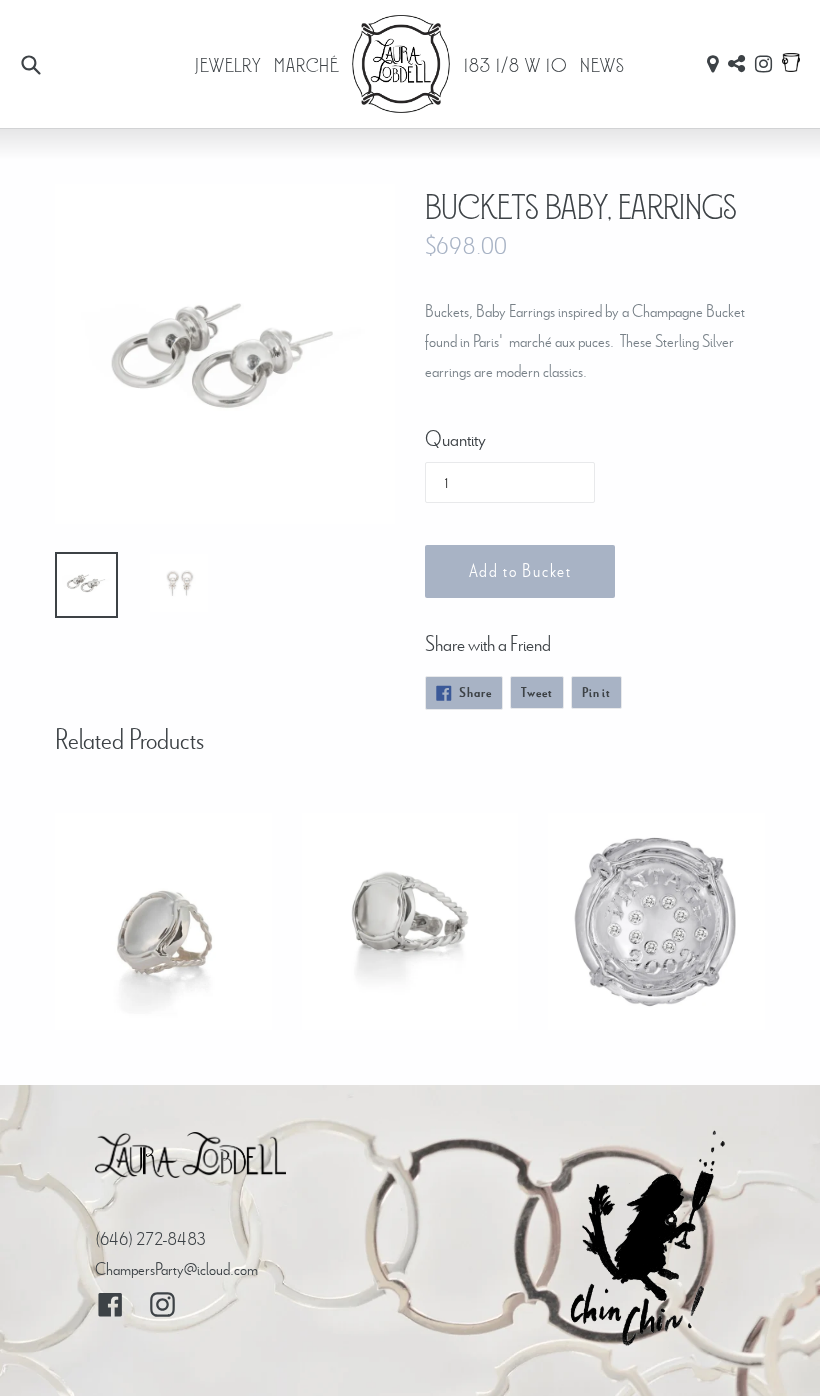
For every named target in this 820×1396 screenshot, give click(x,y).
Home (402, 64)
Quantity (455, 438)
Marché (306, 64)
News (602, 64)
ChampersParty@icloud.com (176, 1268)
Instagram (763, 64)
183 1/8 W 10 (516, 64)
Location (712, 64)
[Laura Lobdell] (190, 1159)
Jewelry (228, 64)
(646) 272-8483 (150, 1238)
